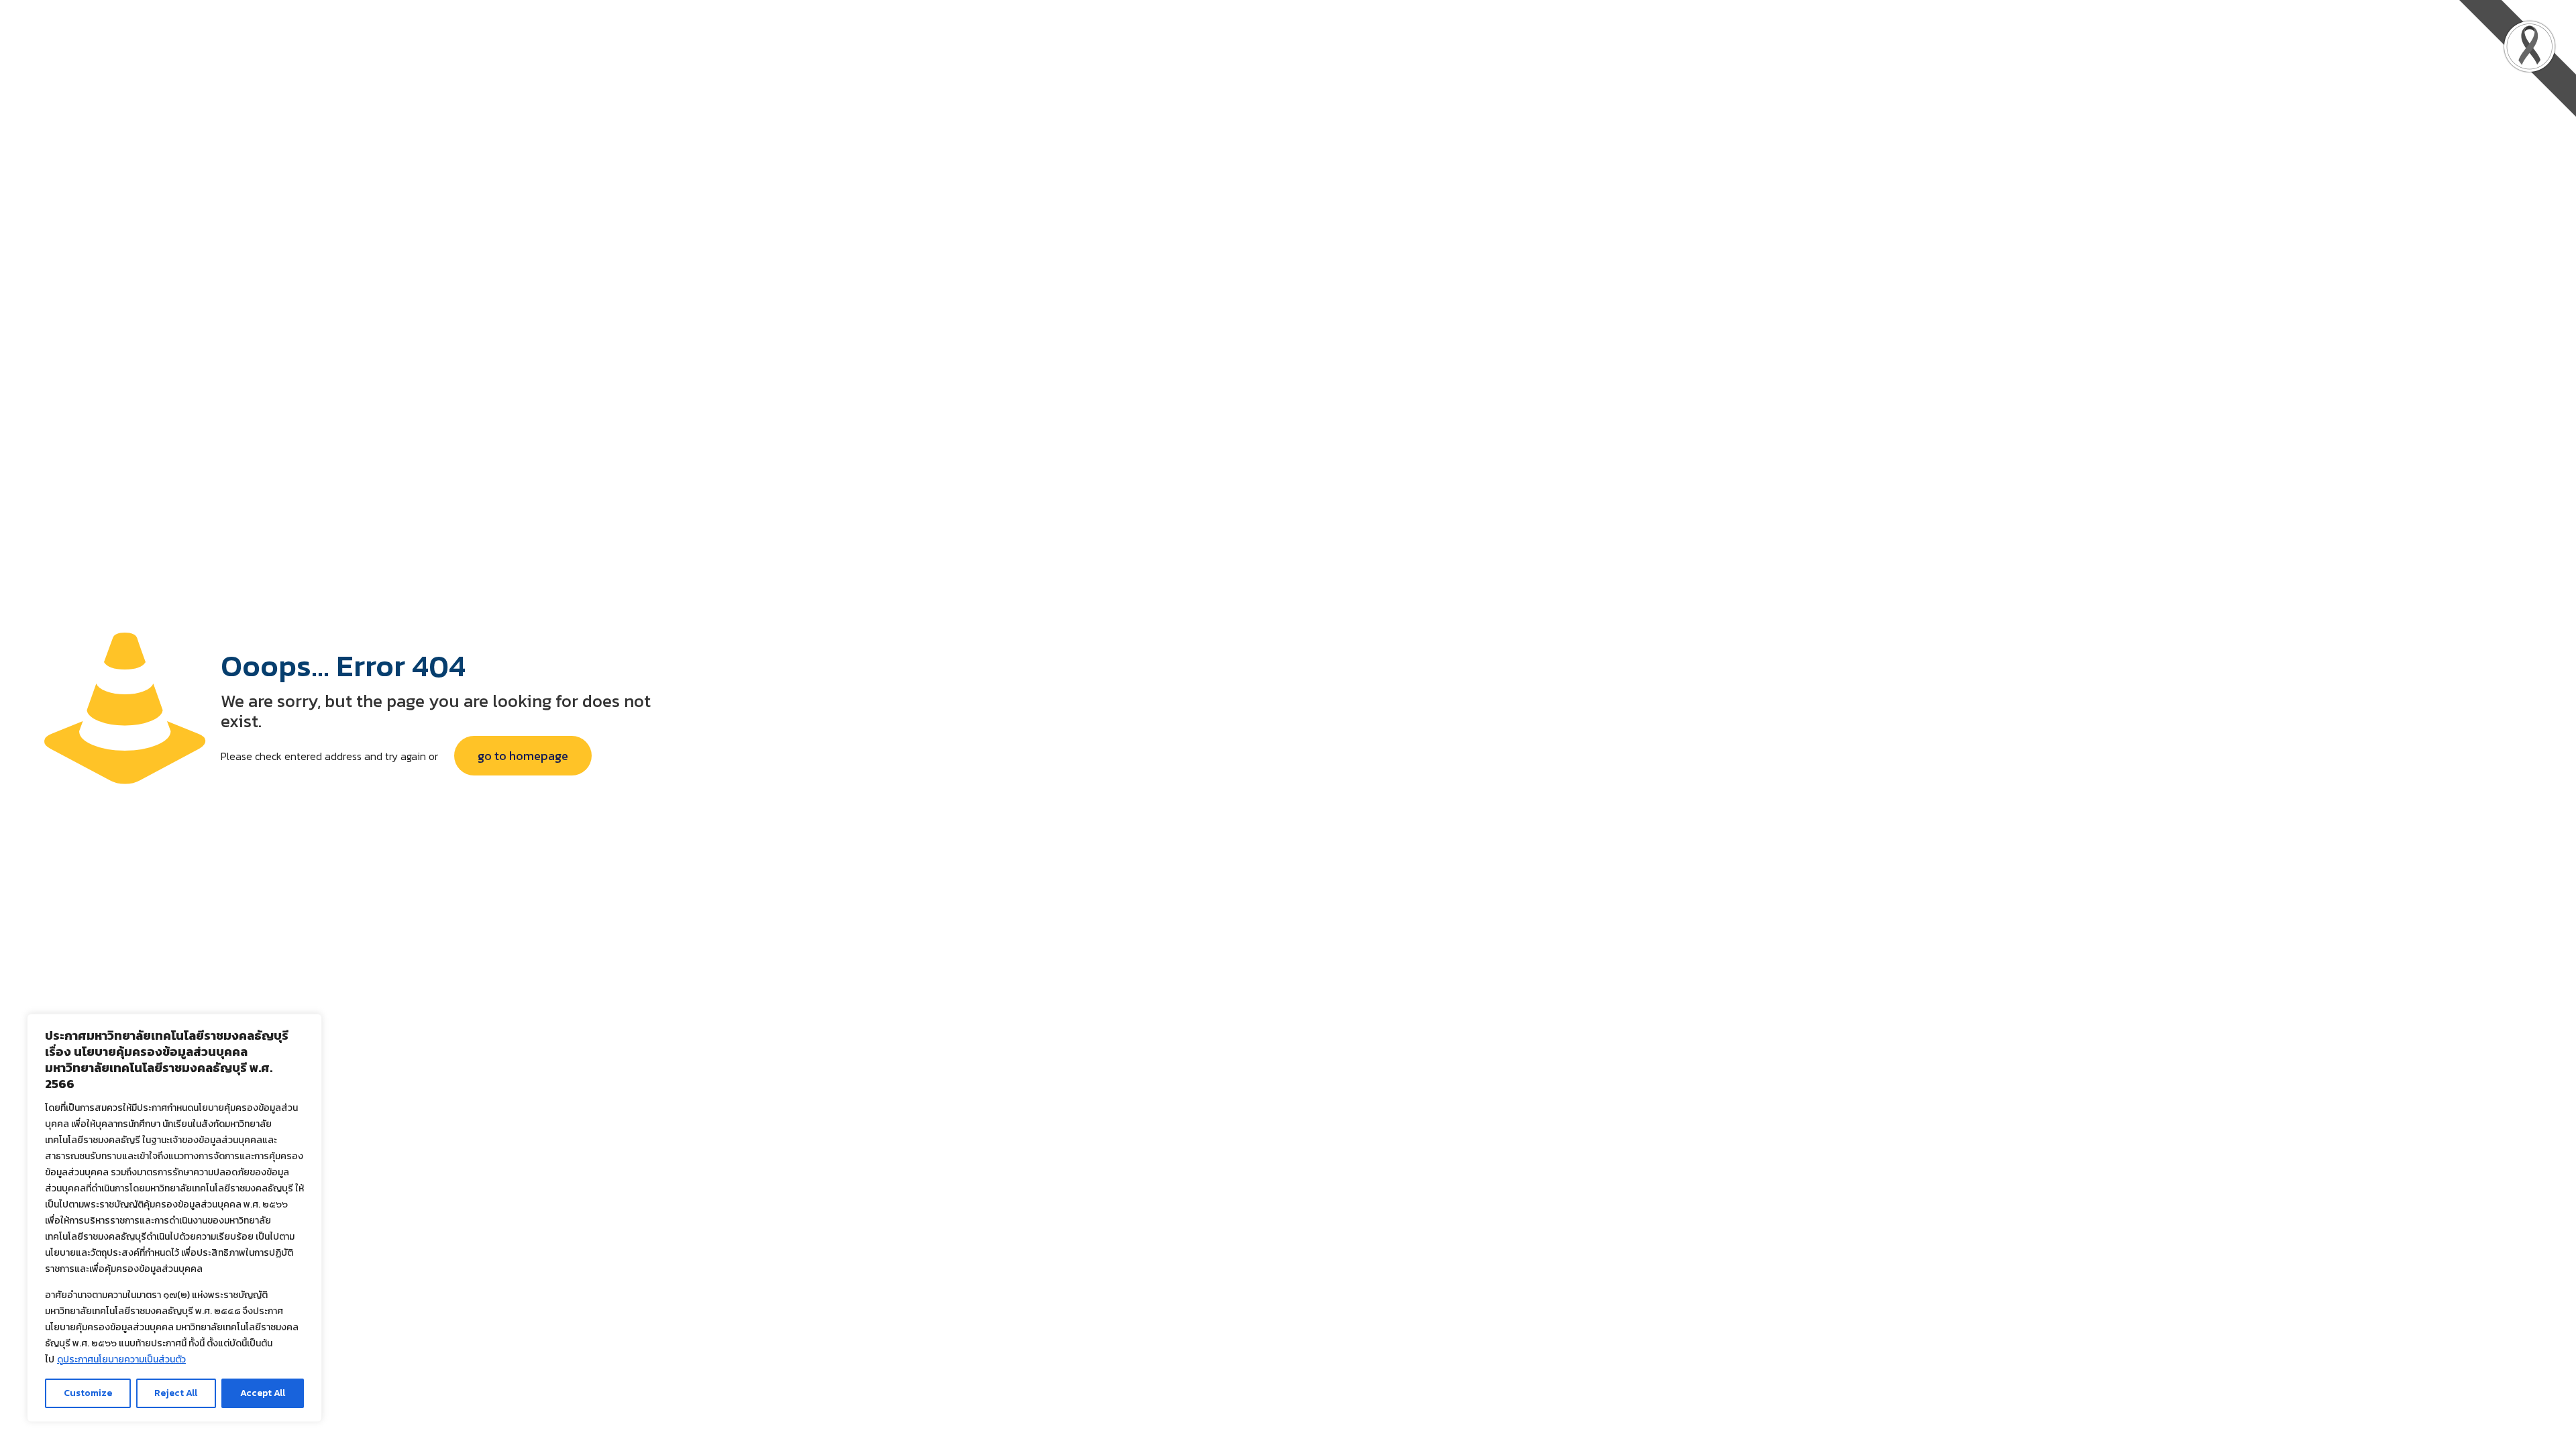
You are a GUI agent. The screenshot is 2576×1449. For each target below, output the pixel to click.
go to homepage (523, 756)
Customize (88, 1393)
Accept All (263, 1393)
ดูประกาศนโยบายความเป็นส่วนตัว (121, 1359)
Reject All (176, 1393)
